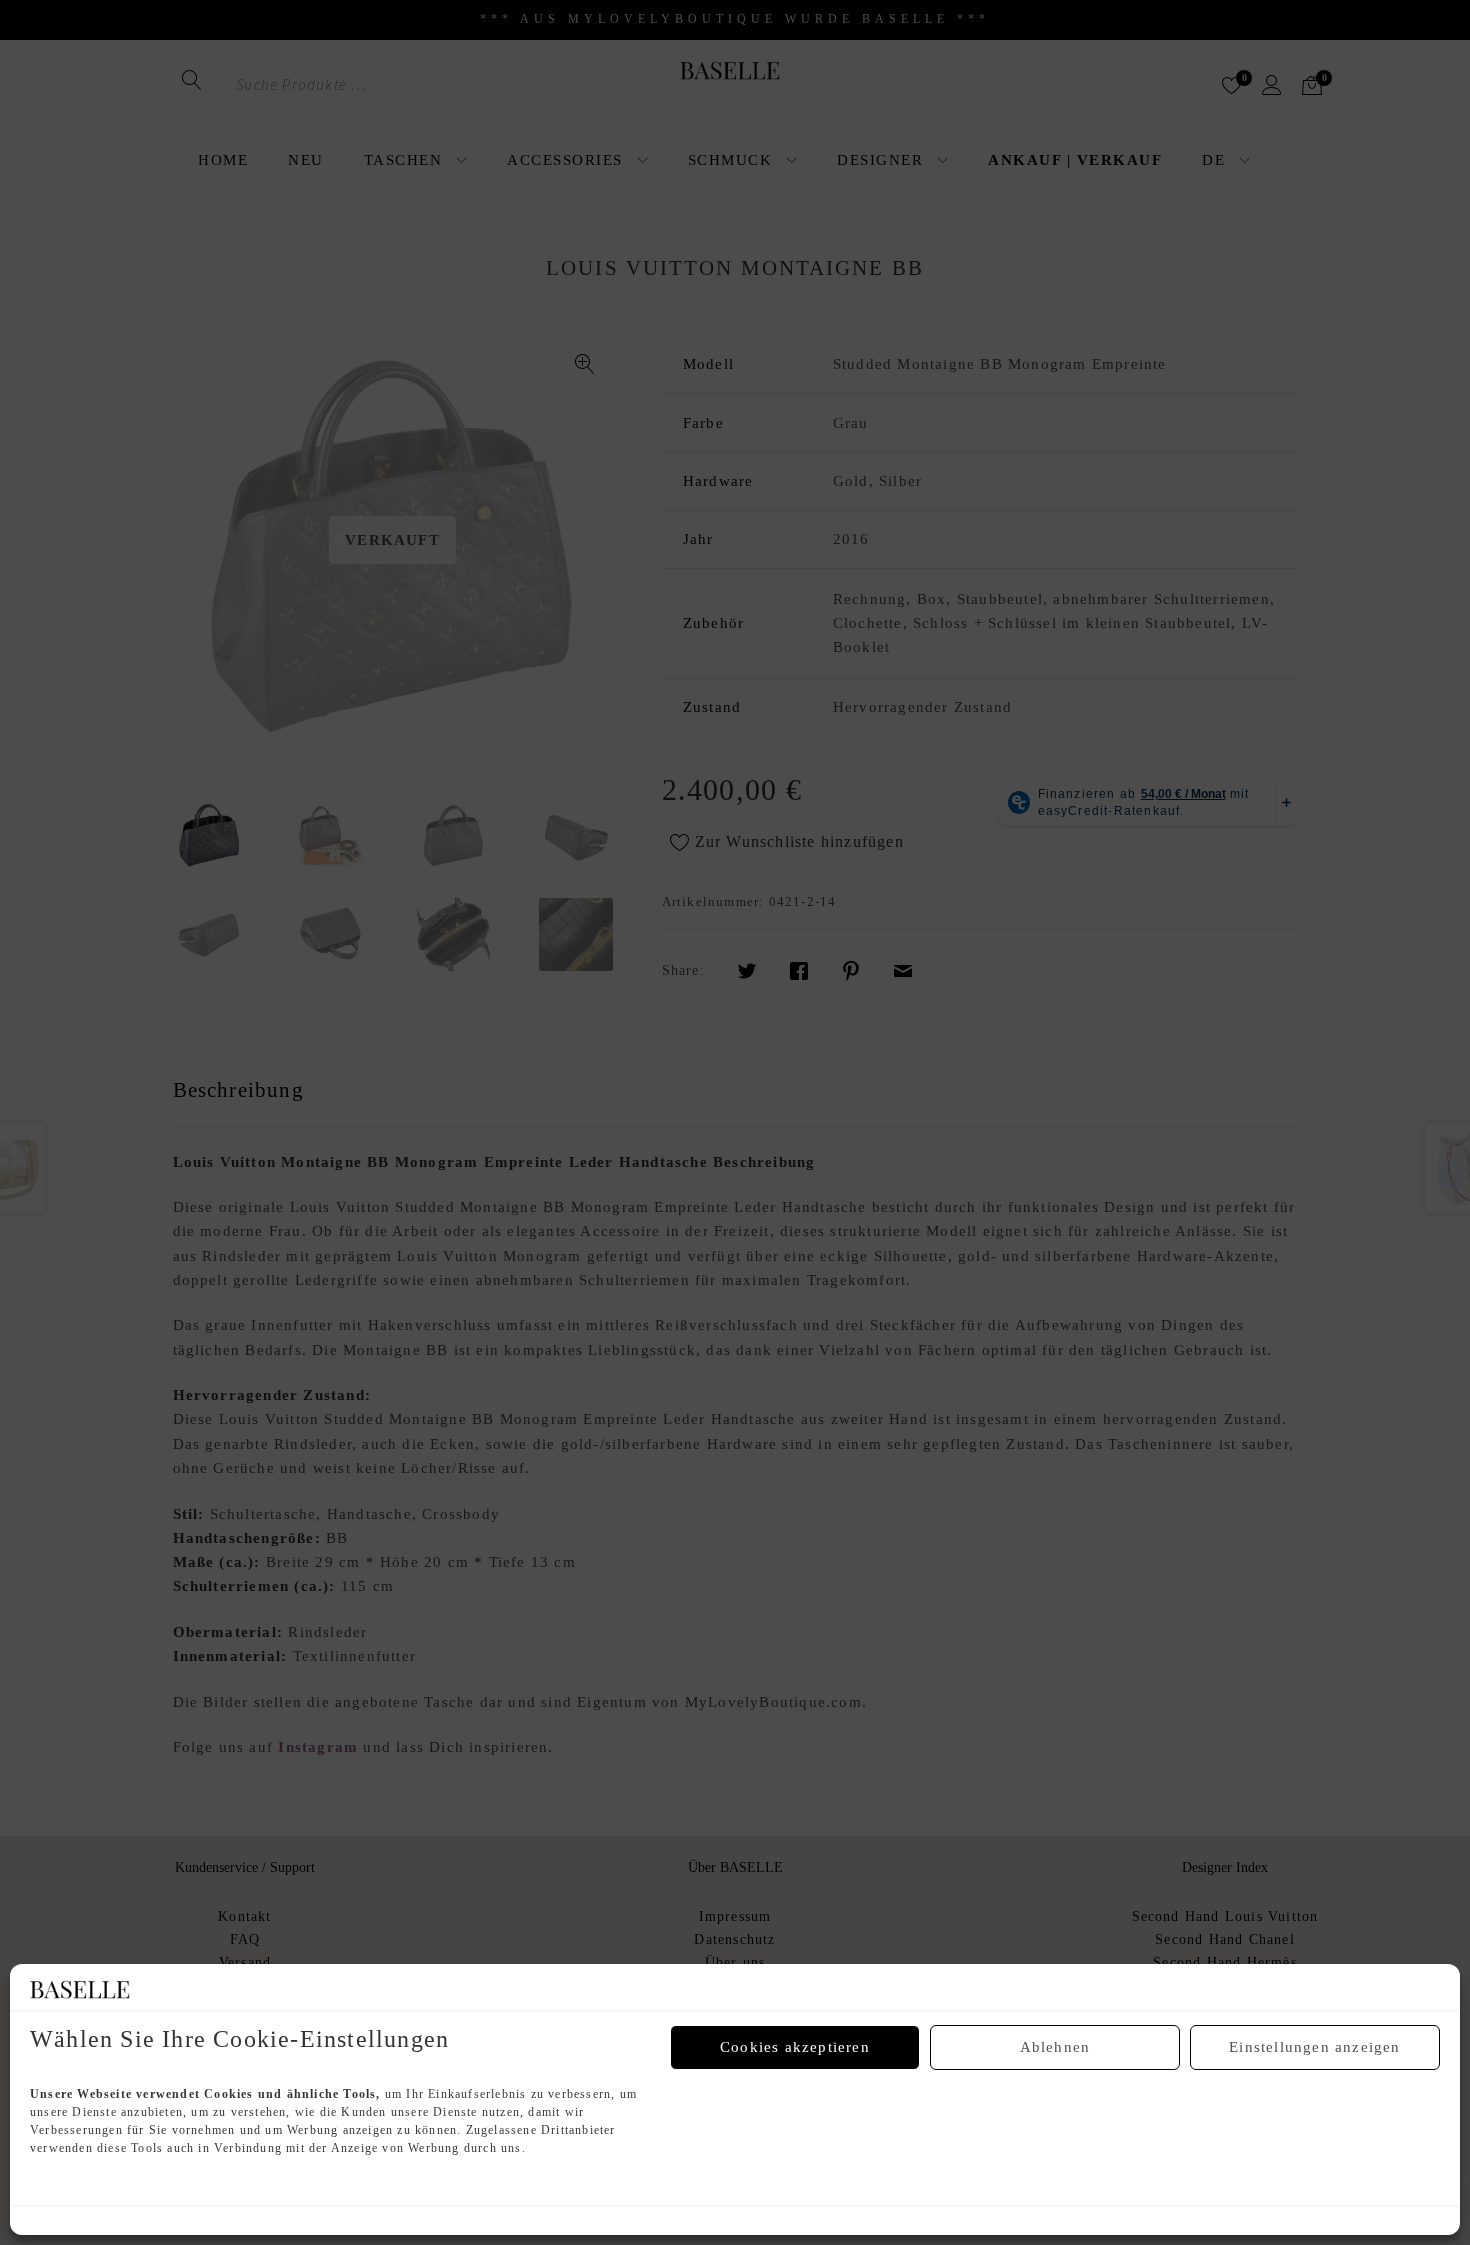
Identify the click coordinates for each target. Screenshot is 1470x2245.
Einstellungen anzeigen (1314, 2047)
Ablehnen (1055, 2047)
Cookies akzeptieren (795, 2047)
